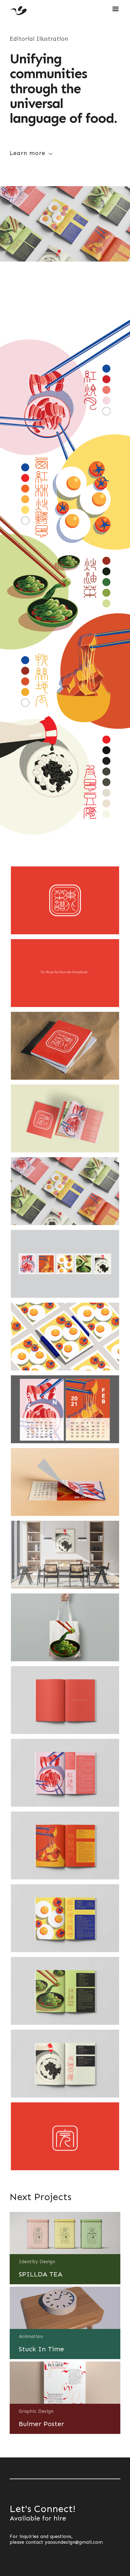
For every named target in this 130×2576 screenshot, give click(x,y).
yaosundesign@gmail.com (74, 2542)
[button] (113, 7)
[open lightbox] (65, 900)
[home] (18, 9)
